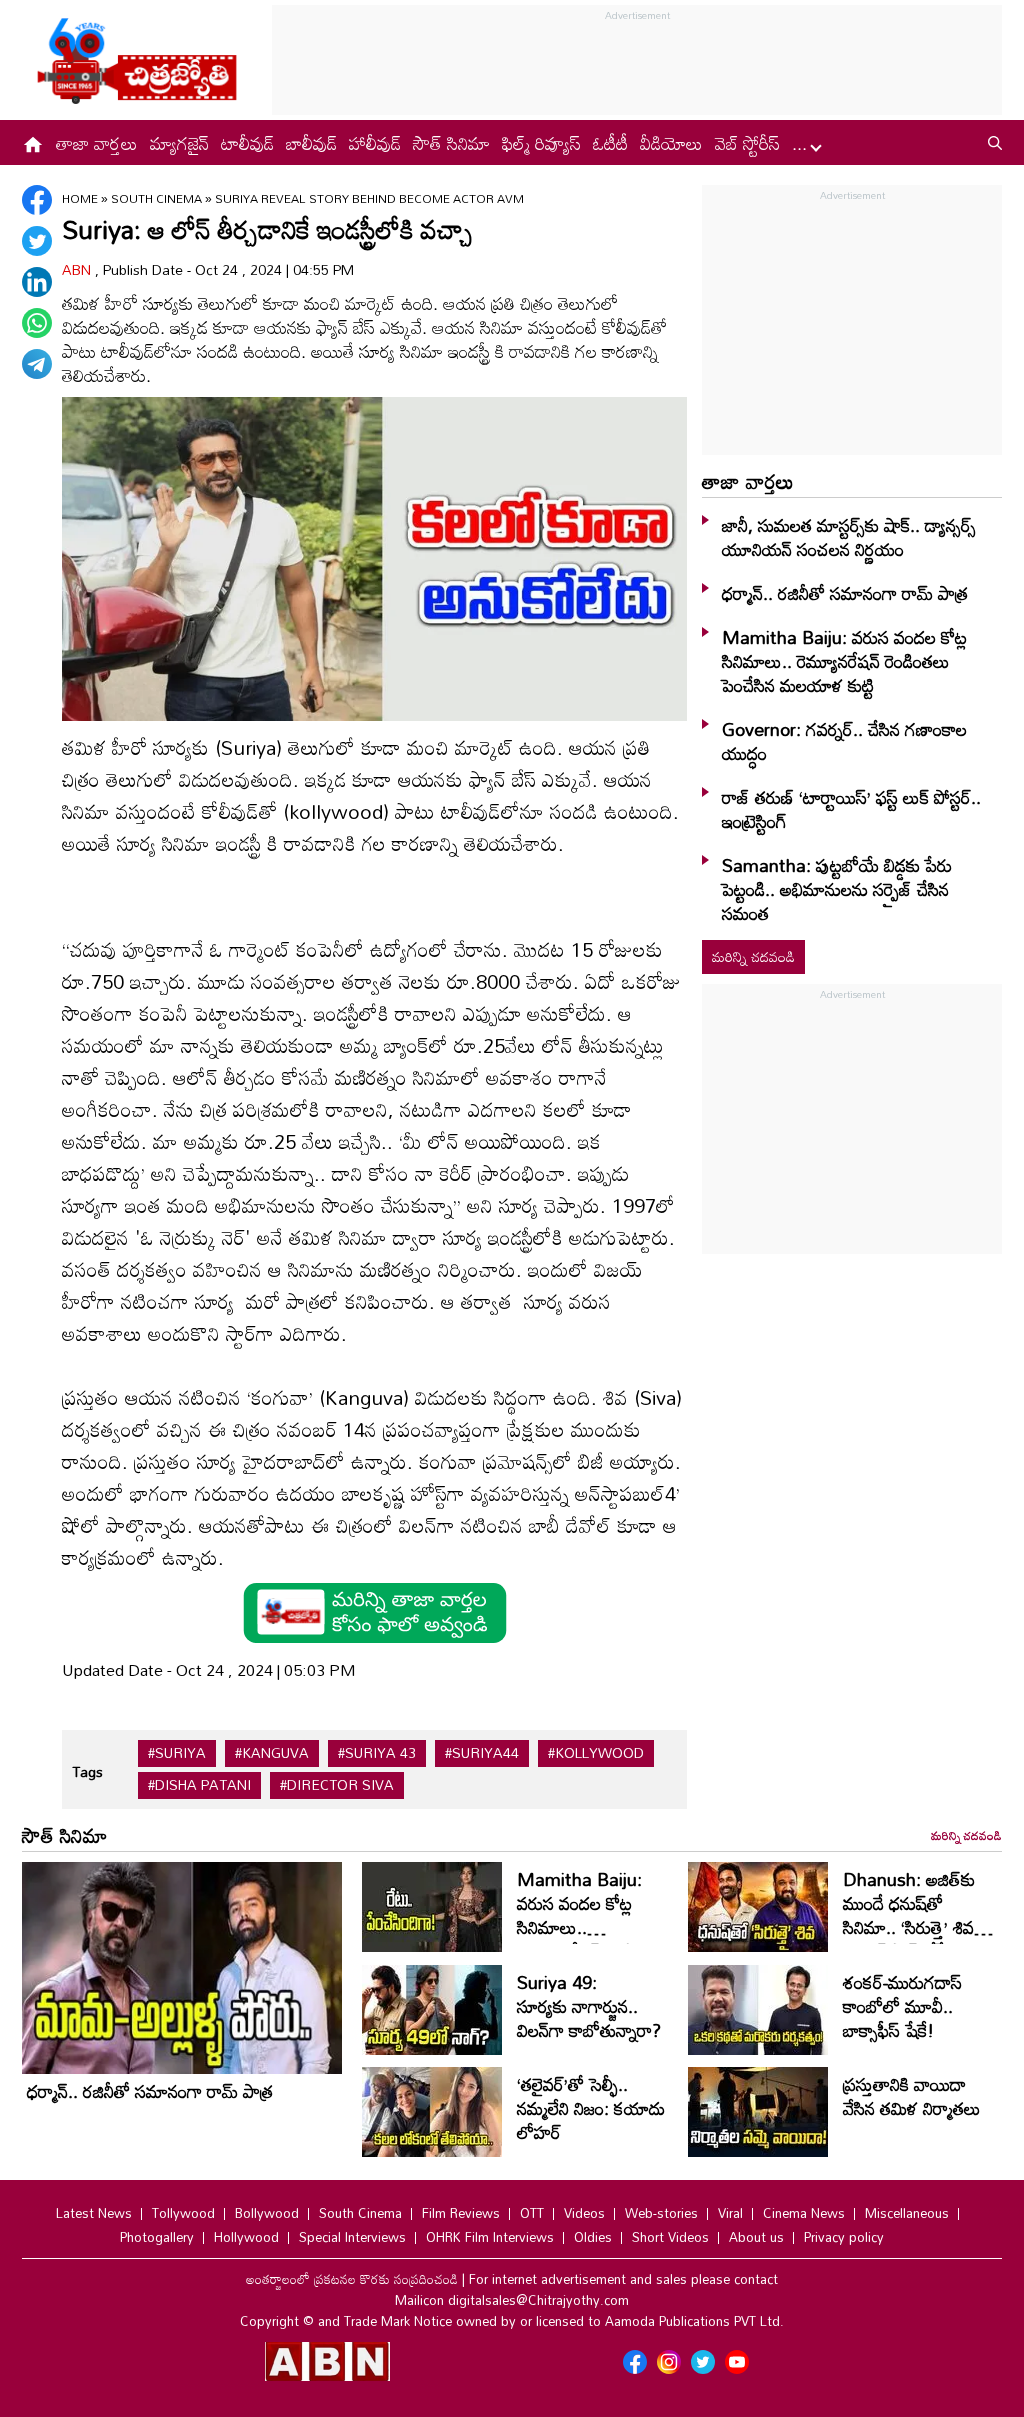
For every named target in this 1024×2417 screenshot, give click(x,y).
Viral (730, 2213)
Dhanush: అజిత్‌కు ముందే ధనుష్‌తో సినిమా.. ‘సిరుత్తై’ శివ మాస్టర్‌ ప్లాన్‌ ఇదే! (909, 1915)
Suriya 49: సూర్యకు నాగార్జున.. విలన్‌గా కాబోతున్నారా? (591, 2006)
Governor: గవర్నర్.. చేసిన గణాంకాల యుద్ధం (844, 741)
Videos (584, 2213)
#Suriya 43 (377, 1753)
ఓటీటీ (610, 143)
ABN (78, 269)
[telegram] (37, 364)
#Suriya (177, 1753)
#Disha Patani (199, 1785)
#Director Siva (337, 1785)
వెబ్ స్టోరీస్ (747, 143)
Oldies (593, 2237)
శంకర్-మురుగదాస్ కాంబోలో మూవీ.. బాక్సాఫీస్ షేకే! (902, 2006)
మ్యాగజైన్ (179, 143)
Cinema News (804, 2213)
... (802, 143)
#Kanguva (272, 1753)
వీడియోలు (671, 143)
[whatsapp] (37, 323)
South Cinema (158, 198)
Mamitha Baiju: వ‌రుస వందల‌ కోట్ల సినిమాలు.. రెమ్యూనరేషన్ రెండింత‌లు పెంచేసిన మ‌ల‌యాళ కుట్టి (844, 661)
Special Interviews (352, 2237)
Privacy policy (844, 2237)
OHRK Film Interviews (490, 2237)
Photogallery (157, 2237)
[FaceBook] (37, 200)
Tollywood (183, 2213)
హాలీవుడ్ (375, 143)
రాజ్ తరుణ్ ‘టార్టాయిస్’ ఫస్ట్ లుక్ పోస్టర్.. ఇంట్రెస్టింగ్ (851, 809)
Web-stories (661, 2213)
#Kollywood (596, 1753)
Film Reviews (461, 2213)
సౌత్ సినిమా (451, 143)
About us (756, 2237)
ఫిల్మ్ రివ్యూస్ (541, 143)
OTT (532, 2213)
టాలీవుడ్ (247, 143)
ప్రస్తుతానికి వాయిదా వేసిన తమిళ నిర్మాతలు (912, 2096)
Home (80, 198)
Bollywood (267, 2213)
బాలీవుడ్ (311, 143)
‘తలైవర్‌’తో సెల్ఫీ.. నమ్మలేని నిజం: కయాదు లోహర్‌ (591, 2108)
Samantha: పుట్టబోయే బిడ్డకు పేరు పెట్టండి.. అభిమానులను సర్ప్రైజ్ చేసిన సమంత (837, 889)
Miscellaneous (907, 2213)
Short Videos (670, 2237)
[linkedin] (37, 282)
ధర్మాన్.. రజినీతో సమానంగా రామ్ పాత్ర (845, 593)
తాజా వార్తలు (97, 143)
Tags (87, 1771)
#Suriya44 (482, 1753)
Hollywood (246, 2237)
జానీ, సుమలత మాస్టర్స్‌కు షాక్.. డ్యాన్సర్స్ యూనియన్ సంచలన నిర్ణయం (849, 537)
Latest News (94, 2213)
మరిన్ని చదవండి (753, 956)
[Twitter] (37, 241)
